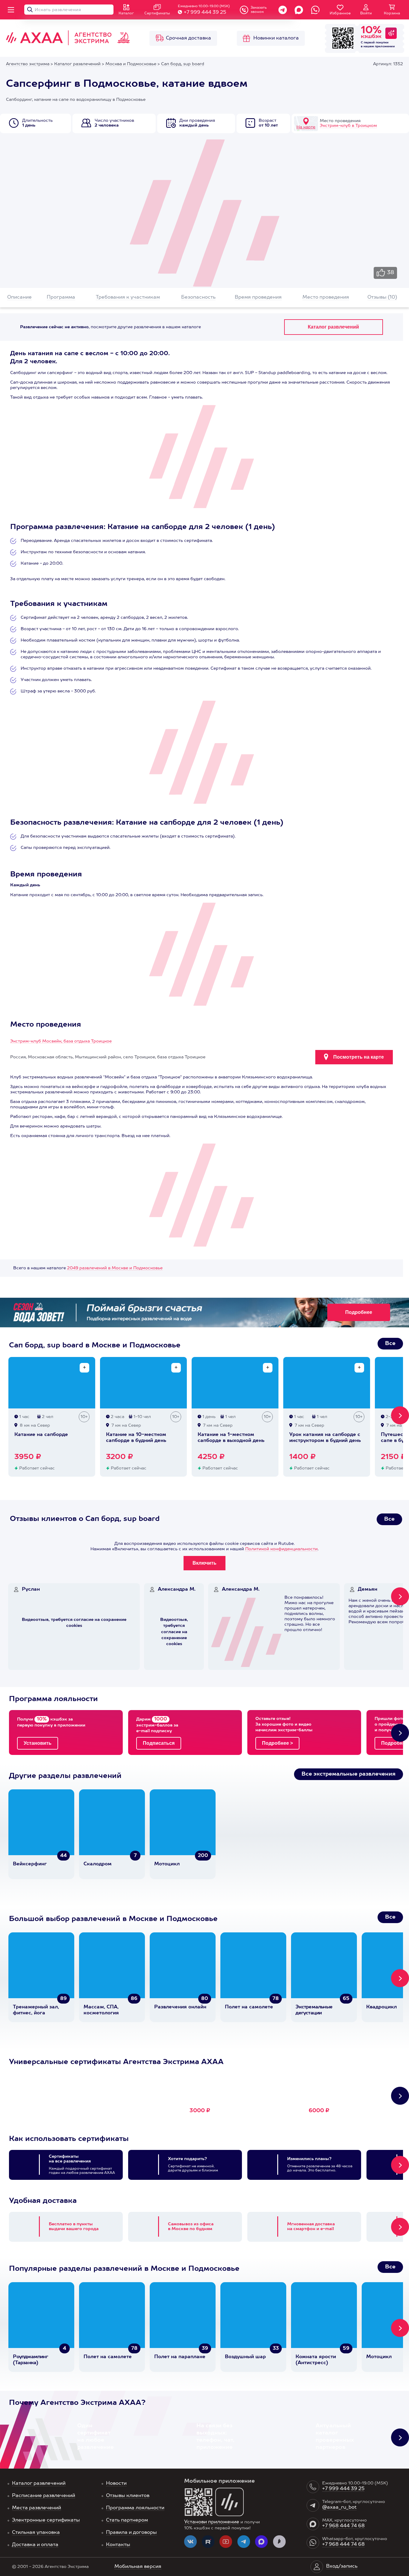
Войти (366, 13)
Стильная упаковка (36, 2533)
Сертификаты (157, 13)
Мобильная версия (138, 2567)
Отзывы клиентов (128, 2496)
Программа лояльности (135, 2508)
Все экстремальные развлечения (349, 1774)
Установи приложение (212, 2522)
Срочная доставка (188, 38)
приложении (385, 46)
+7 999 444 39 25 (205, 13)
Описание (19, 297)
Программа (61, 297)
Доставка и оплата (35, 2545)
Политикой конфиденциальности (281, 1549)
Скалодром (98, 1864)
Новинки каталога (276, 38)
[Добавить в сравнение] (84, 1368)
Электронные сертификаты (46, 2520)
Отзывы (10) (382, 297)
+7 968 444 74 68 (343, 2526)
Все (390, 1344)
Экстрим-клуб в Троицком (348, 126)
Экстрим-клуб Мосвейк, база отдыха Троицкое (61, 1041)
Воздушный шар (245, 2357)
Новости (116, 2484)
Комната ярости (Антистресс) (316, 2360)
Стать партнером (127, 2520)
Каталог (126, 13)
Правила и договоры (131, 2533)
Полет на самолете (249, 2007)
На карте (306, 127)
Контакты (118, 2545)
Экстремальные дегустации (314, 2010)
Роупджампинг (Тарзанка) (30, 2360)
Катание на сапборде (41, 1435)
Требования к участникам (128, 297)
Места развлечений (37, 2508)
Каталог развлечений (39, 2484)
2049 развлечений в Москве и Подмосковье (115, 1268)
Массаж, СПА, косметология (101, 2010)
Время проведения (258, 297)
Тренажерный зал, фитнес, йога (36, 2010)
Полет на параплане (180, 2357)
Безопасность (198, 297)
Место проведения (326, 297)
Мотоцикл (167, 1864)
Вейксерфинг (30, 1864)
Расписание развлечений (44, 2496)
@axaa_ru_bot (339, 2507)
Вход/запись (342, 2566)
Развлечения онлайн (180, 2007)
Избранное (340, 13)
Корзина (392, 13)
